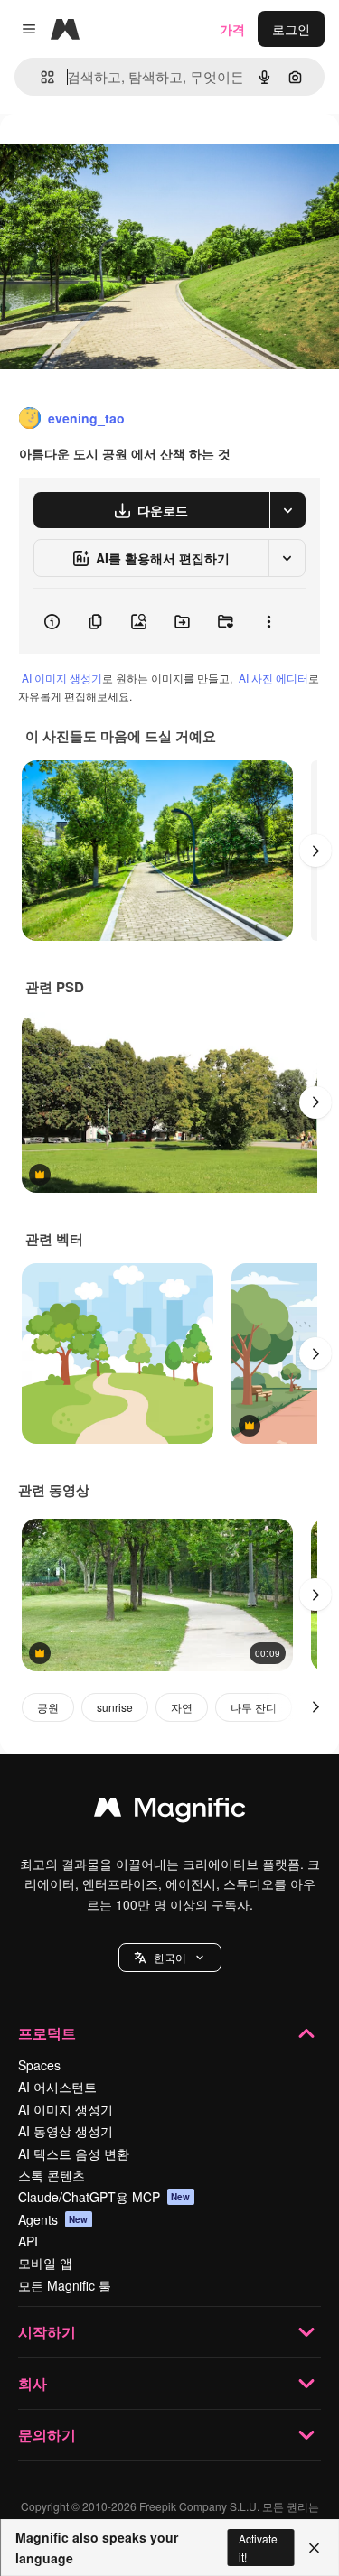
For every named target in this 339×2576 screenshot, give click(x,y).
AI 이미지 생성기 (62, 678)
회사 (33, 2383)
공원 (48, 1707)
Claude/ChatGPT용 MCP (104, 2197)
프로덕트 (47, 2033)
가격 (232, 29)
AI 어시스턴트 (57, 2087)
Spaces (39, 2065)
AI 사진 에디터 (273, 678)
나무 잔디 (254, 1707)
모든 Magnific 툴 (65, 2285)
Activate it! (258, 2547)
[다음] (315, 851)
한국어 (170, 1957)
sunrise (115, 1707)
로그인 (291, 29)
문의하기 (47, 2435)
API (28, 2241)
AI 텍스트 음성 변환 (74, 2153)
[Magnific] (170, 1811)
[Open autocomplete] (40, 77)
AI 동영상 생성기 (66, 2131)
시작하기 (47, 2332)
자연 (182, 1707)
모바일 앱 (45, 2263)
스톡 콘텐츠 (52, 2175)
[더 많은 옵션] (268, 621)
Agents (53, 2219)
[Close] (314, 2548)
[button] (170, 1958)
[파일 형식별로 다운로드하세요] (287, 510)
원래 (104, 155)
